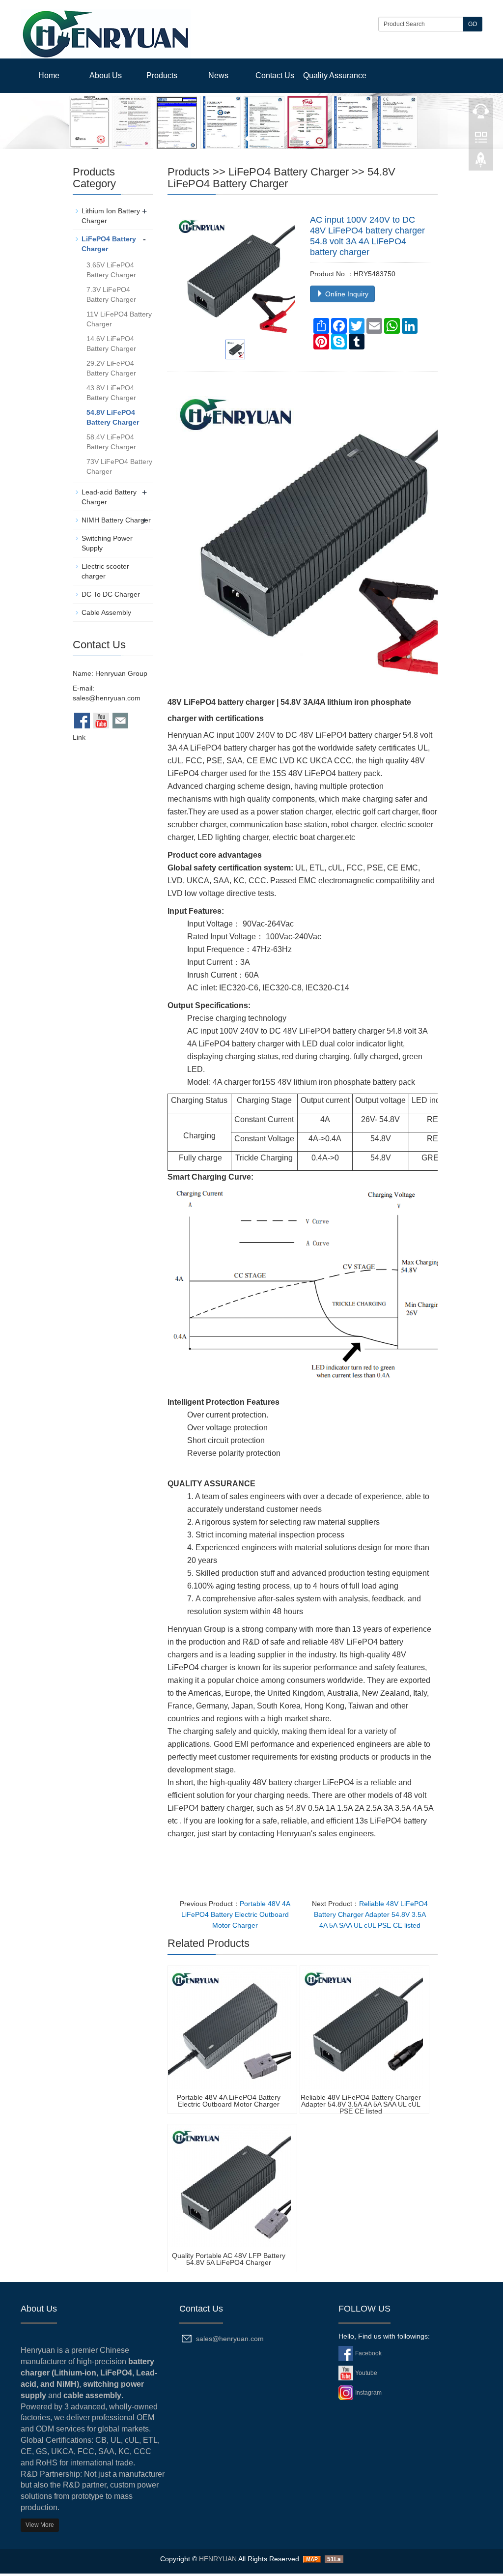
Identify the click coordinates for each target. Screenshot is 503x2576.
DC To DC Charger (111, 594)
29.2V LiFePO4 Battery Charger (111, 368)
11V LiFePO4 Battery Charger (119, 319)
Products (162, 75)
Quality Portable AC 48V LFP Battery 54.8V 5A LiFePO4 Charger (229, 2259)
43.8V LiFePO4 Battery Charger (111, 393)
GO (473, 24)
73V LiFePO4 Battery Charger (119, 466)
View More (40, 2525)
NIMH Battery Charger (116, 520)
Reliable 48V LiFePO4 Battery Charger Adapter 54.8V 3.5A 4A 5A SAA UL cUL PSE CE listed (371, 1914)
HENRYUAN (218, 2559)
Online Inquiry (346, 294)
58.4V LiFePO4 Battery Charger (111, 442)
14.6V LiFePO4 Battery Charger (111, 344)
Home (49, 75)
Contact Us (275, 75)
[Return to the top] (481, 163)
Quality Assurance (335, 75)
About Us (106, 75)
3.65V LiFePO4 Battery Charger (111, 270)
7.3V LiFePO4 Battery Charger (111, 294)
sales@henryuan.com (107, 698)
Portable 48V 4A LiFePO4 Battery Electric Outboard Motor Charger (236, 1914)
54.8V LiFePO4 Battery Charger (281, 178)
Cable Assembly (106, 612)
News (218, 75)
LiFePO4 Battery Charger (289, 172)
